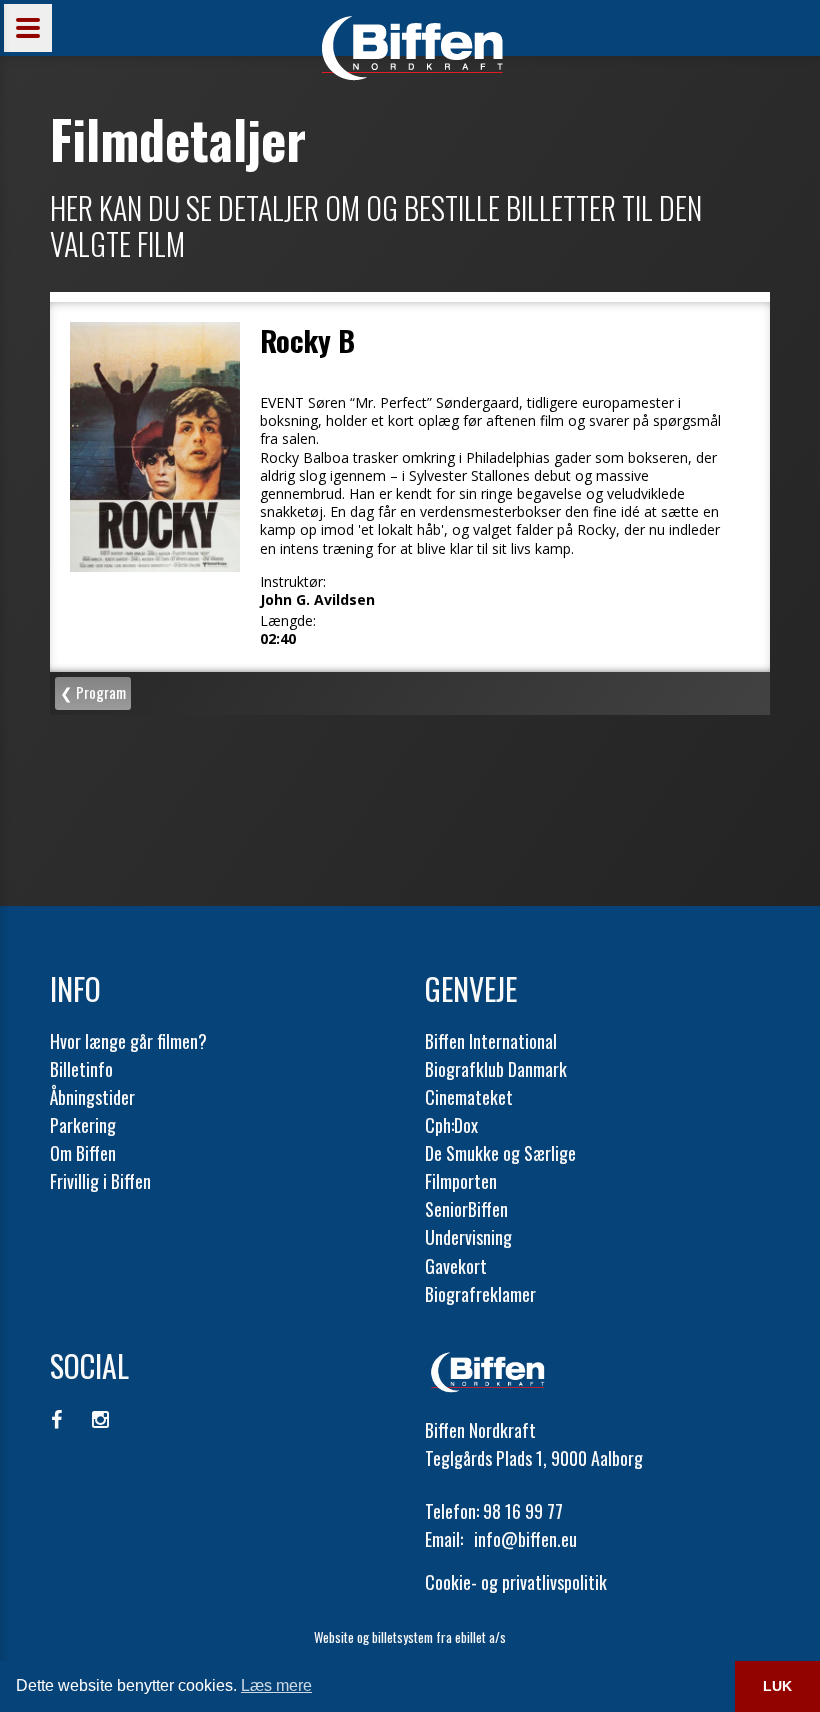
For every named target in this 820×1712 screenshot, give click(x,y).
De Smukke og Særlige (500, 1153)
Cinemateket (469, 1097)
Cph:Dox (451, 1125)
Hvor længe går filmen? (128, 1041)
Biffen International (491, 1041)
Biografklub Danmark (496, 1069)
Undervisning (468, 1237)
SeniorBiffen (466, 1209)
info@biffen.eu (525, 1539)
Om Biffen (83, 1153)
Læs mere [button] (276, 1685)
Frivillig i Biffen (100, 1181)
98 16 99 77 (523, 1511)
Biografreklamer (480, 1294)
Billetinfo (81, 1069)
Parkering (83, 1125)
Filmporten (461, 1181)
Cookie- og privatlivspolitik (516, 1582)
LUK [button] (777, 1686)
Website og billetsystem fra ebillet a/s (410, 1637)
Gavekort (456, 1266)
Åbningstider (92, 1097)
